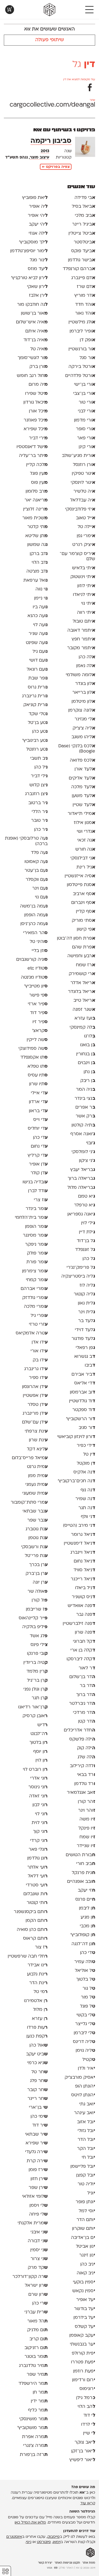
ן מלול (40, 2010)
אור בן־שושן (34, 313)
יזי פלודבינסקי (80, 509)
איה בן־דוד (35, 340)
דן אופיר (38, 1164)
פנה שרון (85, 1633)
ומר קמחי (37, 1280)
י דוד (89, 2416)
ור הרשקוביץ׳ (80, 1419)
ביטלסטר (84, 242)
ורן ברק (38, 367)
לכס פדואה (82, 760)
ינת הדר (38, 1983)
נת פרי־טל (36, 1556)
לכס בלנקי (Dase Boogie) (77, 749)
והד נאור (85, 313)
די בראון (38, 1111)
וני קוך (40, 1832)
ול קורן (39, 1600)
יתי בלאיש (83, 568)
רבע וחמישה (81, 956)
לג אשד (38, 1636)
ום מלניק (37, 2330)
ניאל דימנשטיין (79, 1544)
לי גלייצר (85, 2024)
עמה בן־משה (34, 906)
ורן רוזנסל (84, 465)
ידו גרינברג (36, 1369)
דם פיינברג (83, 278)
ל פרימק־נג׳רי (81, 1268)
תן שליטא (36, 536)
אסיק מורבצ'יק (80, 2078)
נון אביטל (85, 2247)
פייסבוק (53, 2537)
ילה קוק (86, 1748)
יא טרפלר (84, 1205)
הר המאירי (35, 933)
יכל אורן (38, 411)
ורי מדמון (84, 420)
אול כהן (38, 2045)
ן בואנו (87, 1045)
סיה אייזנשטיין (80, 876)
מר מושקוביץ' (32, 2428)
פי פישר (38, 995)
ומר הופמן (36, 1227)
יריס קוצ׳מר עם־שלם (77, 557)
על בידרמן (84, 2318)
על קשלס (85, 2327)
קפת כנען (37, 2036)
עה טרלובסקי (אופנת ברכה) (26, 841)
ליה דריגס (84, 2042)
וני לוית (39, 1823)
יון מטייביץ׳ (36, 986)
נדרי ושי (86, 832)
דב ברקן (38, 554)
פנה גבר (86, 1615)
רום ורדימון (83, 2380)
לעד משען (83, 796)
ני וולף (88, 1517)
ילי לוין (88, 1223)
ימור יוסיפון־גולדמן (29, 251)
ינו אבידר (37, 1965)
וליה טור (86, 2184)
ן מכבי (87, 1926)
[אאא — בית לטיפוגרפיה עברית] (90, 2553)
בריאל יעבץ (82, 1170)
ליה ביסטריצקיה (78, 1276)
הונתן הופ (85, 2086)
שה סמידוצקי (33, 1049)
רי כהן (40, 2303)
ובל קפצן (86, 2175)
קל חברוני (84, 1642)
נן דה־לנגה (83, 1944)
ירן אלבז (38, 296)
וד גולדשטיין (82, 1401)
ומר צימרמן (35, 1271)
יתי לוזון (86, 586)
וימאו (57, 2542)
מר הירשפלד (33, 2384)
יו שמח (87, 1837)
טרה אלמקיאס (31, 1333)
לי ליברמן (84, 2033)
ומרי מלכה (36, 1307)
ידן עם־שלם (35, 1422)
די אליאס (85, 1383)
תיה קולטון (83, 1125)
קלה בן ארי (83, 1650)
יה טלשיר (84, 492)
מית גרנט (37, 1467)
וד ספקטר (84, 1410)
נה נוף (88, 1490)
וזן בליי (39, 951)
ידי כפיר (86, 1446)
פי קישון (86, 929)
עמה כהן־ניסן (34, 924)
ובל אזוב (86, 2122)
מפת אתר (89, 2563)
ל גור (89, 1989)
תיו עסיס (38, 1075)
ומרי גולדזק (35, 1298)
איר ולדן (86, 2069)
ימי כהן (39, 2117)
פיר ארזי (38, 1004)
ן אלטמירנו (36, 2001)
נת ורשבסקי (34, 1547)
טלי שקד (38, 714)
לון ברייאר (84, 693)
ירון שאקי (37, 287)
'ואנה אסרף (83, 1134)
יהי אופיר (38, 216)
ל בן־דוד (86, 1241)
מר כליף (38, 2410)
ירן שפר (38, 2188)
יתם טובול (84, 621)
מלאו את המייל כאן (30, 2523)
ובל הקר (86, 2149)
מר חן (40, 2392)
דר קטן (86, 1722)
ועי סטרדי (37, 1885)
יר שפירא (36, 2143)
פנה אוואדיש (81, 1606)
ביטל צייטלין (82, 234)
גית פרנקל (83, 1873)
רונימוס (87, 2389)
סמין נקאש (84, 2291)
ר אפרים (85, 1107)
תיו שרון (38, 1084)
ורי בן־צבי (84, 394)
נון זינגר (87, 2255)
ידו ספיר (38, 1378)
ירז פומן (38, 2170)
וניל (91, 2193)
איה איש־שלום (32, 322)
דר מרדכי (84, 1713)
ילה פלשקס (82, 1739)
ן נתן (89, 1072)
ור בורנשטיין (82, 349)
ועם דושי (38, 660)
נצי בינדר (85, 1099)
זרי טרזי (38, 1325)
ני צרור (39, 2259)
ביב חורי (86, 1864)
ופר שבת (38, 678)
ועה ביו (40, 607)
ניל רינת (86, 867)
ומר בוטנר (36, 2357)
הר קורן (86, 1802)
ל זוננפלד (85, 1250)
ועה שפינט (37, 643)
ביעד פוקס (83, 251)
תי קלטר (37, 527)
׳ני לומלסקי (83, 1152)
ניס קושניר (83, 1597)
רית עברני (36, 2312)
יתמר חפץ (83, 639)
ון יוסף (40, 1752)
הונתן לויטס (83, 2095)
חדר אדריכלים (79, 1730)
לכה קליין (37, 465)
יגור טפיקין (83, 474)
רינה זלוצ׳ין (35, 509)
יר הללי (39, 812)
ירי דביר (38, 438)
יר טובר (39, 821)
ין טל (89, 1454)
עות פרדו (37, 2028)
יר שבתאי (36, 2134)
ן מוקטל (86, 1464)
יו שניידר (86, 1846)
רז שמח (85, 965)
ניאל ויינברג (83, 1553)
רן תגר (39, 1698)
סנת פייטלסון (81, 885)
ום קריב (38, 2339)
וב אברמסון (82, 1392)
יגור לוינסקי (83, 483)
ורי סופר (85, 429)
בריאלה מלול (81, 1188)
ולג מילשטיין (82, 322)
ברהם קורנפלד (79, 269)
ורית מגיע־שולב (78, 456)
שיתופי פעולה (50, 40)
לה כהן (87, 657)
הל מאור (37, 2321)
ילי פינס (39, 1645)
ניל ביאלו (85, 1588)
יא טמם (86, 1197)
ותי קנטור (37, 1903)
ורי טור (87, 402)
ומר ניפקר (36, 1245)
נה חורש (85, 850)
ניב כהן (88, 2264)
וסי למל (87, 2211)
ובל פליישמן (83, 2167)
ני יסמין (39, 2250)
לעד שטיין (84, 805)
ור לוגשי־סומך (32, 358)
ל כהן (89, 1259)
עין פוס (39, 483)
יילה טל (86, 527)
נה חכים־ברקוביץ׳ (76, 1481)
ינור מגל (38, 260)
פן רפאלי (85, 1348)
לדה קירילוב (82, 1766)
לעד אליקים (82, 778)
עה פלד (39, 853)
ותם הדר (86, 2220)
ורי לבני (86, 411)
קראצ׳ (40, 1031)
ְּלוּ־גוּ (90, 1036)
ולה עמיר (85, 1962)
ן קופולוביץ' (83, 1935)
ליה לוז (87, 1286)
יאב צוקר (85, 2442)
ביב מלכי (85, 216)
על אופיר (86, 2300)
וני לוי (41, 1814)
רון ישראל (36, 2286)
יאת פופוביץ (35, 198)
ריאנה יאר (36, 500)
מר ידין (39, 2401)
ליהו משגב (83, 737)
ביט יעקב (37, 2054)
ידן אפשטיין (35, 1396)
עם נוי (41, 897)
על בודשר (84, 2309)
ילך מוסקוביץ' (33, 242)
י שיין (89, 2433)
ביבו (90, 1365)
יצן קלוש (38, 785)
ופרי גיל (39, 1316)
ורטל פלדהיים (80, 376)
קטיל (89, 2060)
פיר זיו (40, 1022)
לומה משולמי (80, 675)
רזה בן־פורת (34, 2455)
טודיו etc (37, 968)
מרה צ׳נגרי (35, 2446)
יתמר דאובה (81, 631)
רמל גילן (86, 2398)
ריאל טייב (84, 1001)
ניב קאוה (86, 2273)
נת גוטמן (38, 1538)
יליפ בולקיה (35, 1627)
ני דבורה (38, 2241)
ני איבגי (39, 2232)
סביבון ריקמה (51, 141)
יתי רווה (86, 613)
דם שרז (86, 287)
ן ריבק (88, 1081)
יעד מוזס (38, 269)
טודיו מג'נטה (34, 978)
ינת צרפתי (36, 1431)
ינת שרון (38, 1440)
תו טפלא (37, 1067)
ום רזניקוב (36, 2348)
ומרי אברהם (34, 1289)
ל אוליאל (85, 1971)
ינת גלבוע (37, 1974)
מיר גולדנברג (33, 2366)
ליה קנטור (84, 1294)
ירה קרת (37, 2161)
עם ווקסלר (36, 880)
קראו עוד (88, 2503)
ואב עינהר (84, 2113)
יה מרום (38, 385)
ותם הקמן (36, 1921)
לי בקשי (86, 2015)
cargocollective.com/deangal (52, 105)
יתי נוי (88, 604)
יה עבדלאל (82, 500)
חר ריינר (37, 2099)
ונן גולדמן (37, 1858)
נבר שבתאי (35, 1511)
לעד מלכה (83, 787)
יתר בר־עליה (33, 456)
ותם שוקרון (83, 2229)
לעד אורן (85, 769)
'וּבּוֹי (90, 1143)
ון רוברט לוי (35, 1770)
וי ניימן (41, 598)
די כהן (87, 1953)
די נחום (39, 1147)
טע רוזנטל (37, 750)
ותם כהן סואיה (32, 1930)
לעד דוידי (85, 1330)
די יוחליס (38, 1129)
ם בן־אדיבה (83, 2238)
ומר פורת (37, 1262)
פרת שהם (83, 947)
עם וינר (40, 889)
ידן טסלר (37, 1405)
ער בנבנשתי (82, 2344)
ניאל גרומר (83, 1535)
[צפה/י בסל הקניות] (10, 10)
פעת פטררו (83, 2362)
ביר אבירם (83, 1375)
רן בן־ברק (36, 1574)
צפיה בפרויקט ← (56, 167)
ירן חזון (39, 2179)
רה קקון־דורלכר (30, 2277)
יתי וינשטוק (83, 577)
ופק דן (87, 340)
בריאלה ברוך (81, 1179)
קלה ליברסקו (81, 1659)
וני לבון (40, 1805)
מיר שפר (37, 2375)
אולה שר (37, 1592)
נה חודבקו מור (32, 305)
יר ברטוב (38, 803)
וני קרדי (39, 1841)
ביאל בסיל (83, 207)
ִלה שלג (86, 1757)
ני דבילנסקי (83, 858)
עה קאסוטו (36, 862)
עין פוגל (39, 474)
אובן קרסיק (35, 1716)
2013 (45, 151)
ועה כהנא (37, 616)
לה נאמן (86, 666)
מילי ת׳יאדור (81, 814)
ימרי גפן (86, 536)
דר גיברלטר (82, 1704)
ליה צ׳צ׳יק (84, 728)
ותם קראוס (35, 1939)
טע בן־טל (38, 723)
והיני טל (38, 942)
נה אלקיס (84, 1472)
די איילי (39, 1093)
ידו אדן (39, 1342)
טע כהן (40, 732)
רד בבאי (86, 1775)
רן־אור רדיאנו (33, 1707)
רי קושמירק (82, 974)
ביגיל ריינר (83, 224)
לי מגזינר (85, 719)
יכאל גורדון (35, 402)
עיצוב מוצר (40, 158)
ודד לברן (38, 1191)
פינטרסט (44, 2542)
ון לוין (41, 1761)
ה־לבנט (39, 1734)
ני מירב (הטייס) (79, 1526)
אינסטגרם (14, 2537)
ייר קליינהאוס (33, 1618)
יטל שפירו (36, 394)
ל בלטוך (86, 1980)
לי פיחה (38, 2214)
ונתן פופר (85, 2202)
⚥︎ (5, 2571)
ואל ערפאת (35, 581)
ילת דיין (87, 1232)
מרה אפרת (35, 2437)
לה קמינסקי (82, 1028)
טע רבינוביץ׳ (35, 741)
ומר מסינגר (35, 1236)
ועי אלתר (37, 1867)
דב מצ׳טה (37, 571)
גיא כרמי (37, 2063)
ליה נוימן (85, 2051)
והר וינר (86, 1811)
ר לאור (87, 1668)
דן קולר (39, 1173)
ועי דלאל (38, 1876)
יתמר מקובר (81, 648)
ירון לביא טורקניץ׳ (29, 278)
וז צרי (41, 1200)
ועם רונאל (37, 670)
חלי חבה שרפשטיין (28, 1956)
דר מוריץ (85, 296)
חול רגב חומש (32, 376)
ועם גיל (40, 652)
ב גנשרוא (85, 1357)
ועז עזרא (85, 1018)
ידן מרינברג (35, 1414)
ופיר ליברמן (82, 331)
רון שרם (38, 2295)
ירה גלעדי (36, 2152)
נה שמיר (85, 1499)
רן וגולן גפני (35, 1689)
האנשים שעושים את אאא (50, 29)
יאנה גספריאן (81, 1214)
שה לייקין (37, 1040)
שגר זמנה (84, 1010)
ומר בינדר (36, 1209)
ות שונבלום (35, 1894)
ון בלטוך (38, 1743)
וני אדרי (39, 1778)
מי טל (40, 1992)
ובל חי (88, 2158)
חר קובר (37, 2090)
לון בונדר (85, 684)
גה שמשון (37, 545)
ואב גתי (87, 2104)
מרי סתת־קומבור (29, 1503)
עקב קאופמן (82, 2336)
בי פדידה (85, 198)
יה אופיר (38, 207)
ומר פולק (37, 1253)
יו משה (87, 1819)
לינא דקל (37, 1449)
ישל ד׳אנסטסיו (32, 447)
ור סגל (87, 358)
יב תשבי (39, 759)
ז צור (41, 1947)
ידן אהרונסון (35, 1387)
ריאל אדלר (83, 983)
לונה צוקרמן (82, 710)
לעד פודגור (83, 1339)
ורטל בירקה (82, 367)
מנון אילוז (84, 823)
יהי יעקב (38, 224)
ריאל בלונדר (81, 992)
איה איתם (36, 331)
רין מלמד (37, 1672)
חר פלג (39, 2081)
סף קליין (85, 912)
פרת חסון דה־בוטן (76, 939)
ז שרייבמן (37, 1609)
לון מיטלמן (83, 702)
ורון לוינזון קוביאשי (76, 1437)
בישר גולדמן (81, 260)
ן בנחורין (86, 1054)
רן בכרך (38, 1565)
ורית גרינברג (35, 696)
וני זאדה (38, 1796)
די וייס (40, 1120)
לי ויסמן (38, 2206)
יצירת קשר (45, 2563)
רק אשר (85, 1116)
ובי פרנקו (37, 1654)
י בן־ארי (38, 2108)
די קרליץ (37, 1156)
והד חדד (85, 305)
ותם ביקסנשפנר (31, 1912)
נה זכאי (86, 840)
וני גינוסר (38, 1787)
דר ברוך (86, 1695)
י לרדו (88, 2425)
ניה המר (85, 1090)
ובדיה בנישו (35, 1182)
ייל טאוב (85, 518)
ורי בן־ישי (84, 385)
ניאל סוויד (84, 1570)
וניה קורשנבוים (32, 960)
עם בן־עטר (36, 871)
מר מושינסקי (33, 2419)
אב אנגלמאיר (81, 1793)
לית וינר (86, 1312)
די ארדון (38, 1102)
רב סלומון (36, 492)
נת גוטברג (36, 1529)
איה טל (39, 349)
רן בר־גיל (37, 1681)
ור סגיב (87, 1428)
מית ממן (38, 1476)
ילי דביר (39, 776)
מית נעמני (36, 1485)
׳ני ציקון (87, 1161)
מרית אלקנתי (32, 2223)
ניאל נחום (84, 1561)
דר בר (87, 1686)
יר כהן (41, 830)
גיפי (29, 2542)
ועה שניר (38, 634)
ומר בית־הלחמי (31, 1218)
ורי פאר (86, 438)
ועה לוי (40, 625)
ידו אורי (39, 1351)
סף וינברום (83, 903)
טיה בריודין (35, 1663)
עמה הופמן (36, 915)
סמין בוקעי (84, 2282)
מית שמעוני (35, 1494)
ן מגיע (88, 1917)
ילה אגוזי (38, 234)
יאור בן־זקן (83, 2451)
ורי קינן (87, 447)
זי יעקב (86, 1891)
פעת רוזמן (84, 2371)
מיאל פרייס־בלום (30, 1458)
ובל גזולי (86, 2131)
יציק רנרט (84, 545)
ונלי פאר (38, 1850)
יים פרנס (85, 1900)
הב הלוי (86, 2407)
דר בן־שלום (82, 1677)
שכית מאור (35, 518)
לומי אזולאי (35, 2197)
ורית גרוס (38, 687)
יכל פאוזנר (35, 420)
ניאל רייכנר (83, 1579)
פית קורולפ (83, 2353)
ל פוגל (87, 2006)
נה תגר (87, 1508)
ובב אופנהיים (81, 1882)
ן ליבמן (87, 1908)
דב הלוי (39, 563)
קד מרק (38, 2268)
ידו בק (40, 1360)
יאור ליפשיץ (82, 2460)
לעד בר (86, 1321)
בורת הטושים (80, 1855)
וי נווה (41, 589)
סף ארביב (84, 894)
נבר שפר (37, 1520)
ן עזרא (40, 2019)
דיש (42, 1725)
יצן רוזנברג (36, 794)
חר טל (39, 2072)
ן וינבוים (86, 1063)
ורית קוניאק (35, 705)
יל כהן (41, 767)
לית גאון (86, 1303)
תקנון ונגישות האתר (67, 2563)
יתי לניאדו (84, 595)
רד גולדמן (85, 1784)
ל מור (88, 1997)
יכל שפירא (35, 429)
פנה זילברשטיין (79, 1624)
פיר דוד (39, 1013)
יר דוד (40, 2125)
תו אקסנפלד (34, 1057)
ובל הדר (86, 2140)
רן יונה (40, 1583)
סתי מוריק (83, 921)
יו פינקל (87, 1828)
